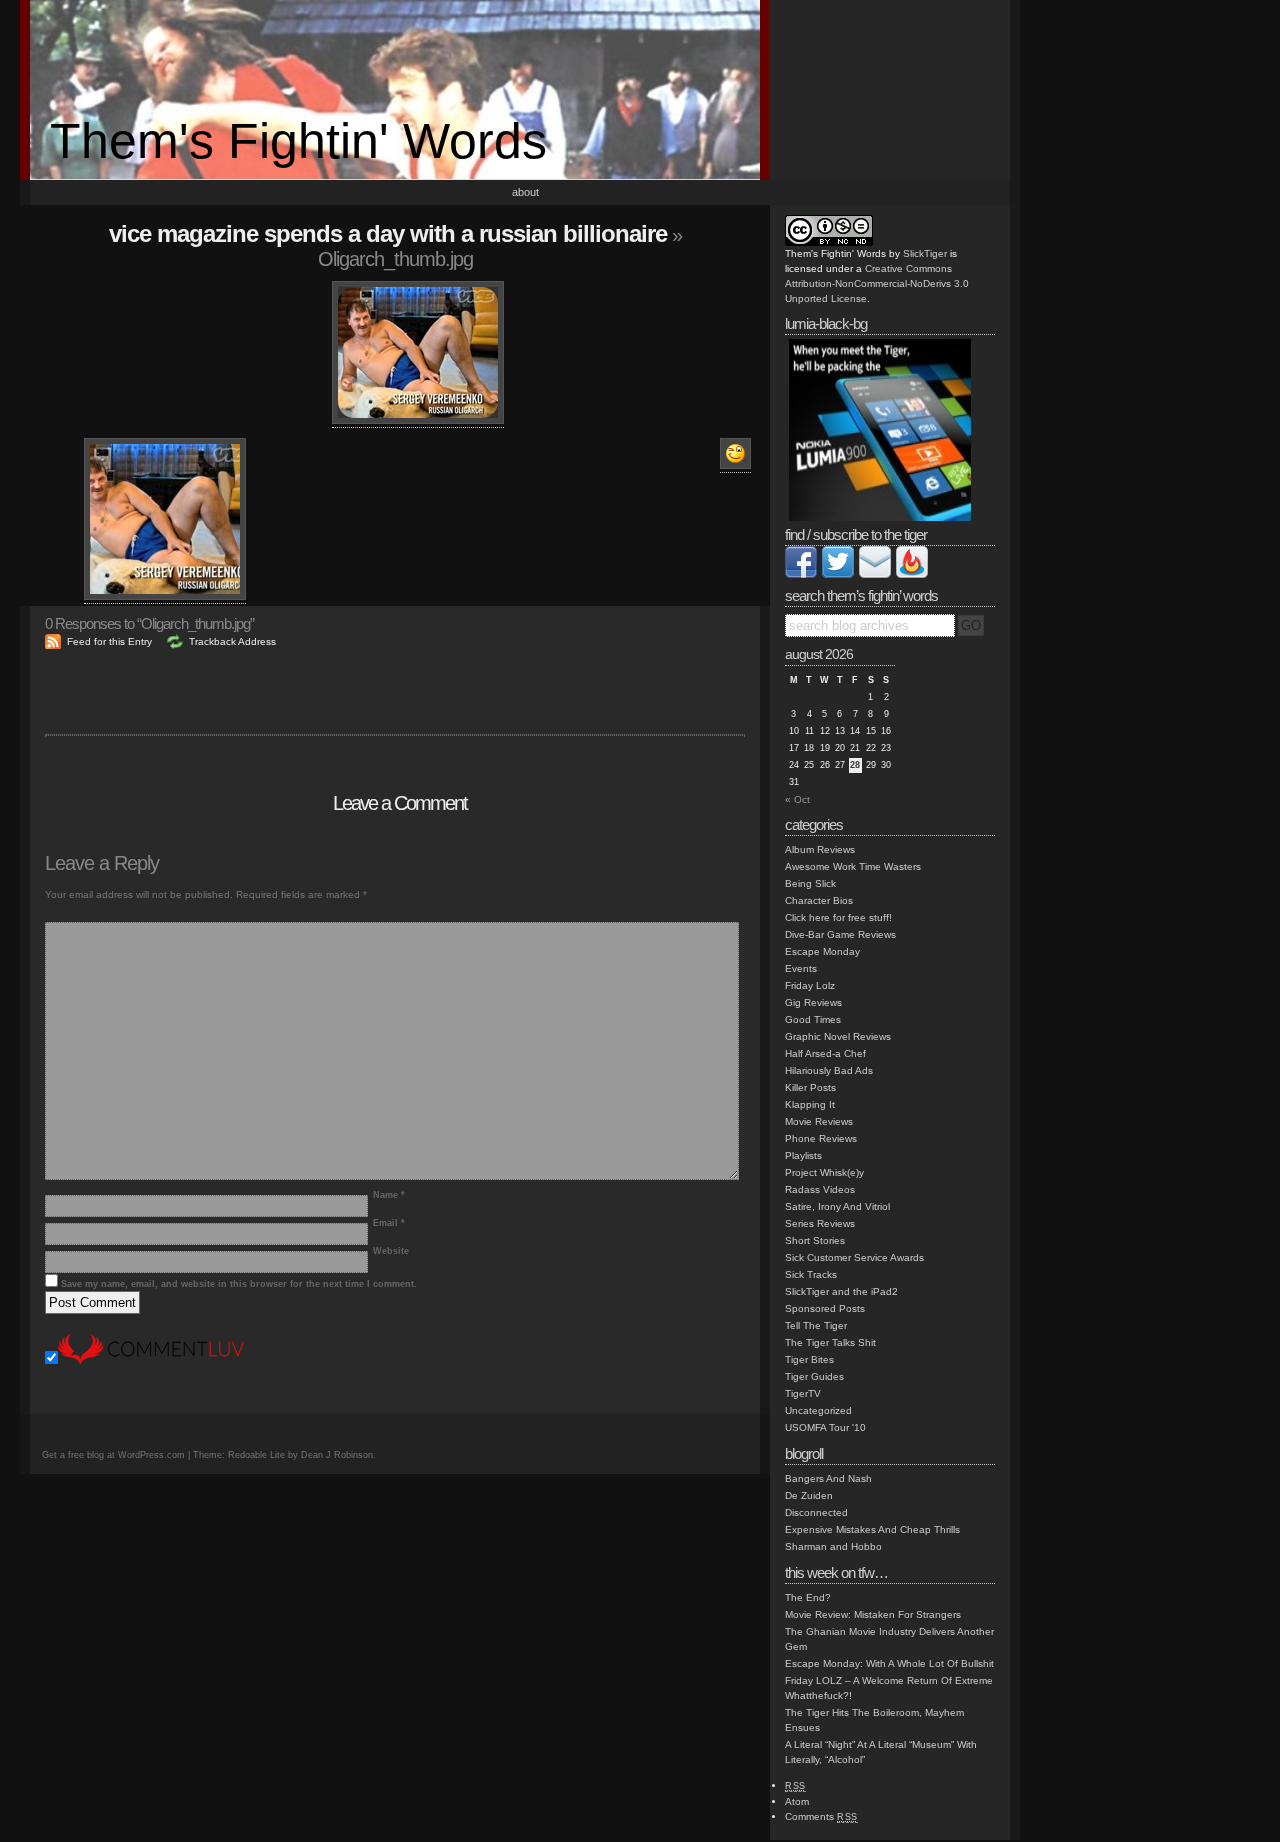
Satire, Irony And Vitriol (837, 1206)
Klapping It (810, 1104)
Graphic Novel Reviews (838, 1036)
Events (801, 968)
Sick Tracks (811, 1274)
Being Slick (810, 883)
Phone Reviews (821, 1138)
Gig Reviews (813, 1002)
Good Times (813, 1019)
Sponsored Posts (825, 1308)
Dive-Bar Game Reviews (840, 934)
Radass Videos (820, 1189)
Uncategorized (818, 1410)
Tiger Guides (814, 1376)
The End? (808, 1597)
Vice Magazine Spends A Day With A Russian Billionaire (388, 233)
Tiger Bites (809, 1359)
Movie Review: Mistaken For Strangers (873, 1614)
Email (389, 1223)
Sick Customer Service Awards (854, 1257)
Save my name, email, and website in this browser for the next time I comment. (239, 1284)
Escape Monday (822, 951)
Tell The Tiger (816, 1325)
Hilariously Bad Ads (829, 1070)
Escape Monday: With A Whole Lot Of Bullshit (889, 1663)
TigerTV (803, 1393)
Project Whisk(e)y (824, 1172)
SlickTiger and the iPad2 (841, 1291)
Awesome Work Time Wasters (853, 866)
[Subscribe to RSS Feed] (912, 574)
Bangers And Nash (828, 1478)
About (525, 192)
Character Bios (819, 900)
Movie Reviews (819, 1121)
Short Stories (815, 1240)
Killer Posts (810, 1087)
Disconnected (816, 1512)
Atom (797, 1801)
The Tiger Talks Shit (830, 1342)
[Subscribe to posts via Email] (875, 574)
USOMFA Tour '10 (825, 1427)
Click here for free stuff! (838, 917)
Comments (821, 1816)
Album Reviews (820, 849)
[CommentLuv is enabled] (151, 1360)
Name (389, 1195)
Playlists (803, 1155)
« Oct (797, 799)
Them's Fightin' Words (298, 141)
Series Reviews (820, 1223)
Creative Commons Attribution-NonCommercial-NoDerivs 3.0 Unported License (877, 283)
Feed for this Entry (109, 641)
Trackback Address (232, 641)
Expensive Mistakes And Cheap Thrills (872, 1529)
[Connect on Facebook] (801, 574)
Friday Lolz (810, 985)
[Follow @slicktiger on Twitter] (838, 574)
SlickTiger (925, 253)
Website (391, 1251)
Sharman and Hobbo (833, 1546)
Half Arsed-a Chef (825, 1053)
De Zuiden (809, 1495)
